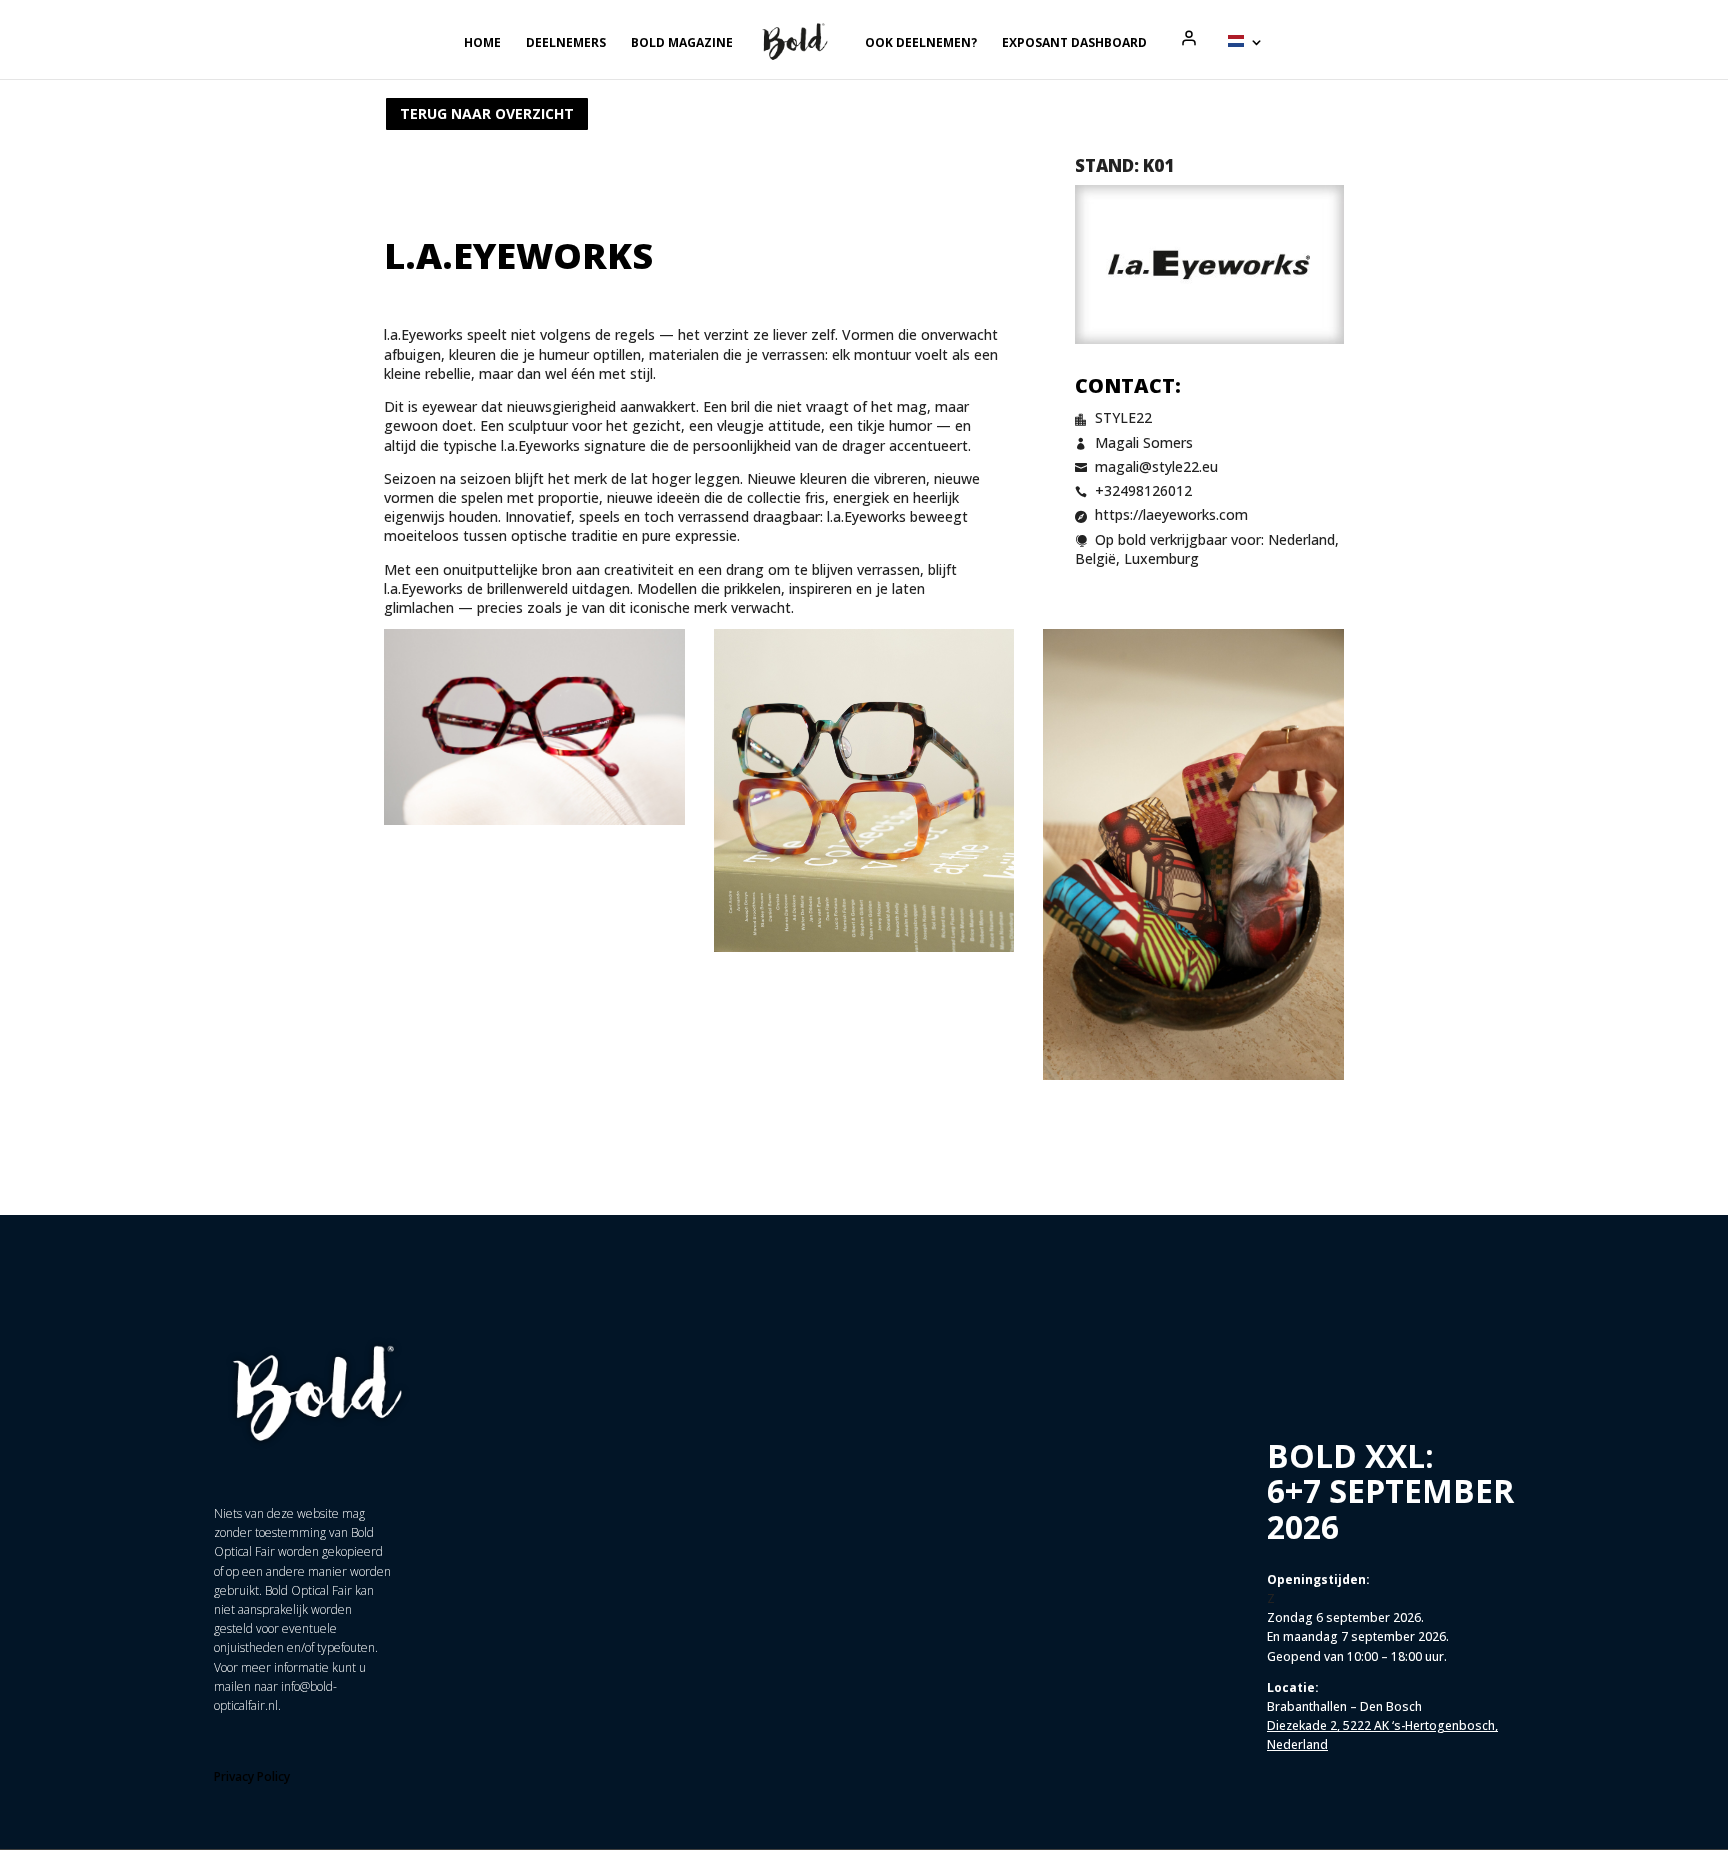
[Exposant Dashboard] (1189, 38)
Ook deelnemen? (921, 43)
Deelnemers (566, 43)
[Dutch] (1246, 57)
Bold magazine (682, 43)
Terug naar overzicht (487, 113)
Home (482, 43)
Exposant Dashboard (1074, 43)
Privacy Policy (252, 1776)
